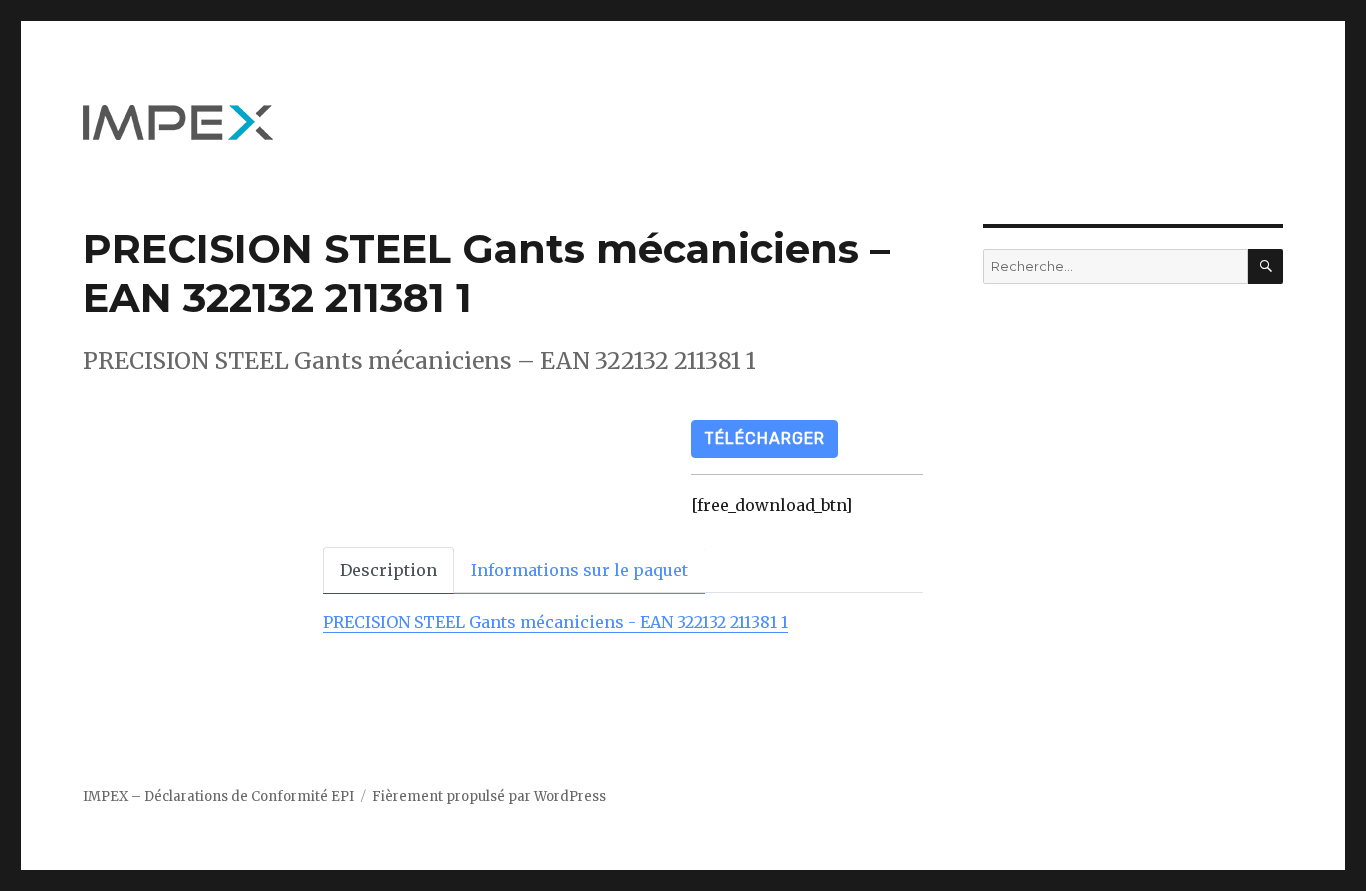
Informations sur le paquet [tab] (579, 570)
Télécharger (764, 438)
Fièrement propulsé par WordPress (489, 796)
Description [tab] (388, 570)
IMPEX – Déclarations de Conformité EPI (218, 796)
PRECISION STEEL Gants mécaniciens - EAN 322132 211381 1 (555, 622)
